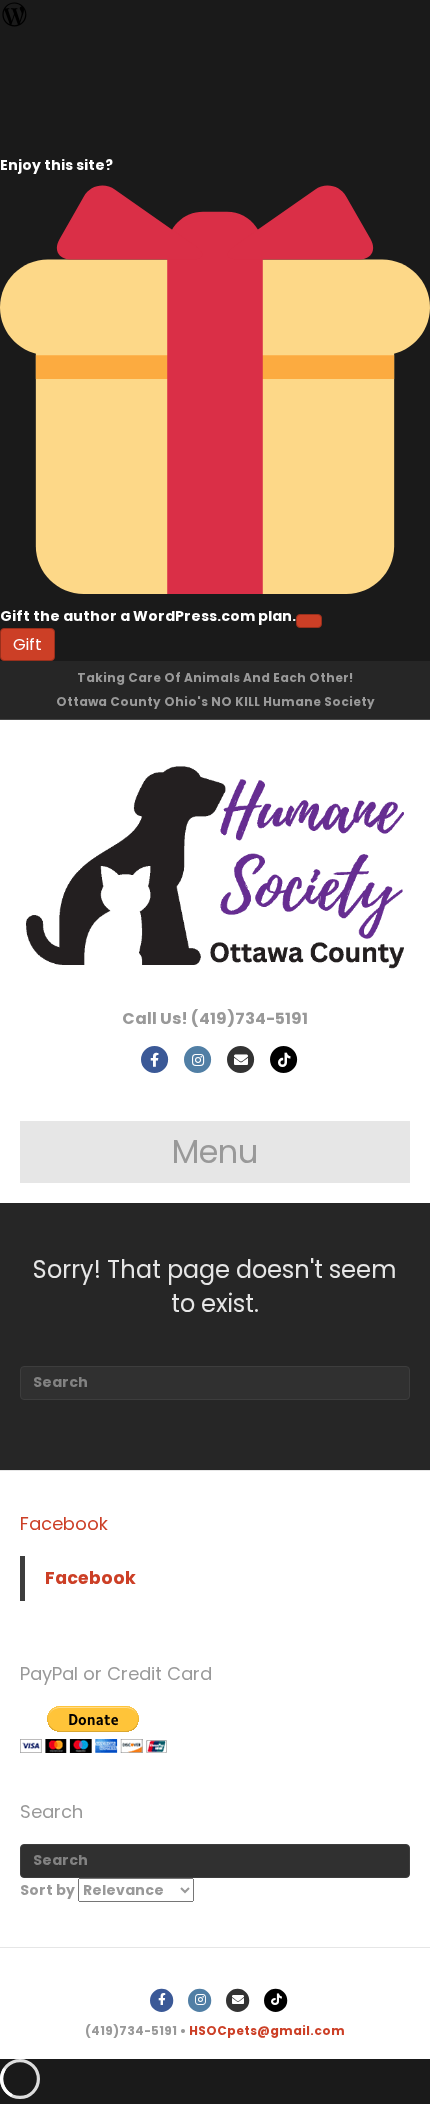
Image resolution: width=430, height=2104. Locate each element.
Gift (27, 644)
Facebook (64, 1523)
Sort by (49, 1890)
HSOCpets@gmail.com (267, 2030)
